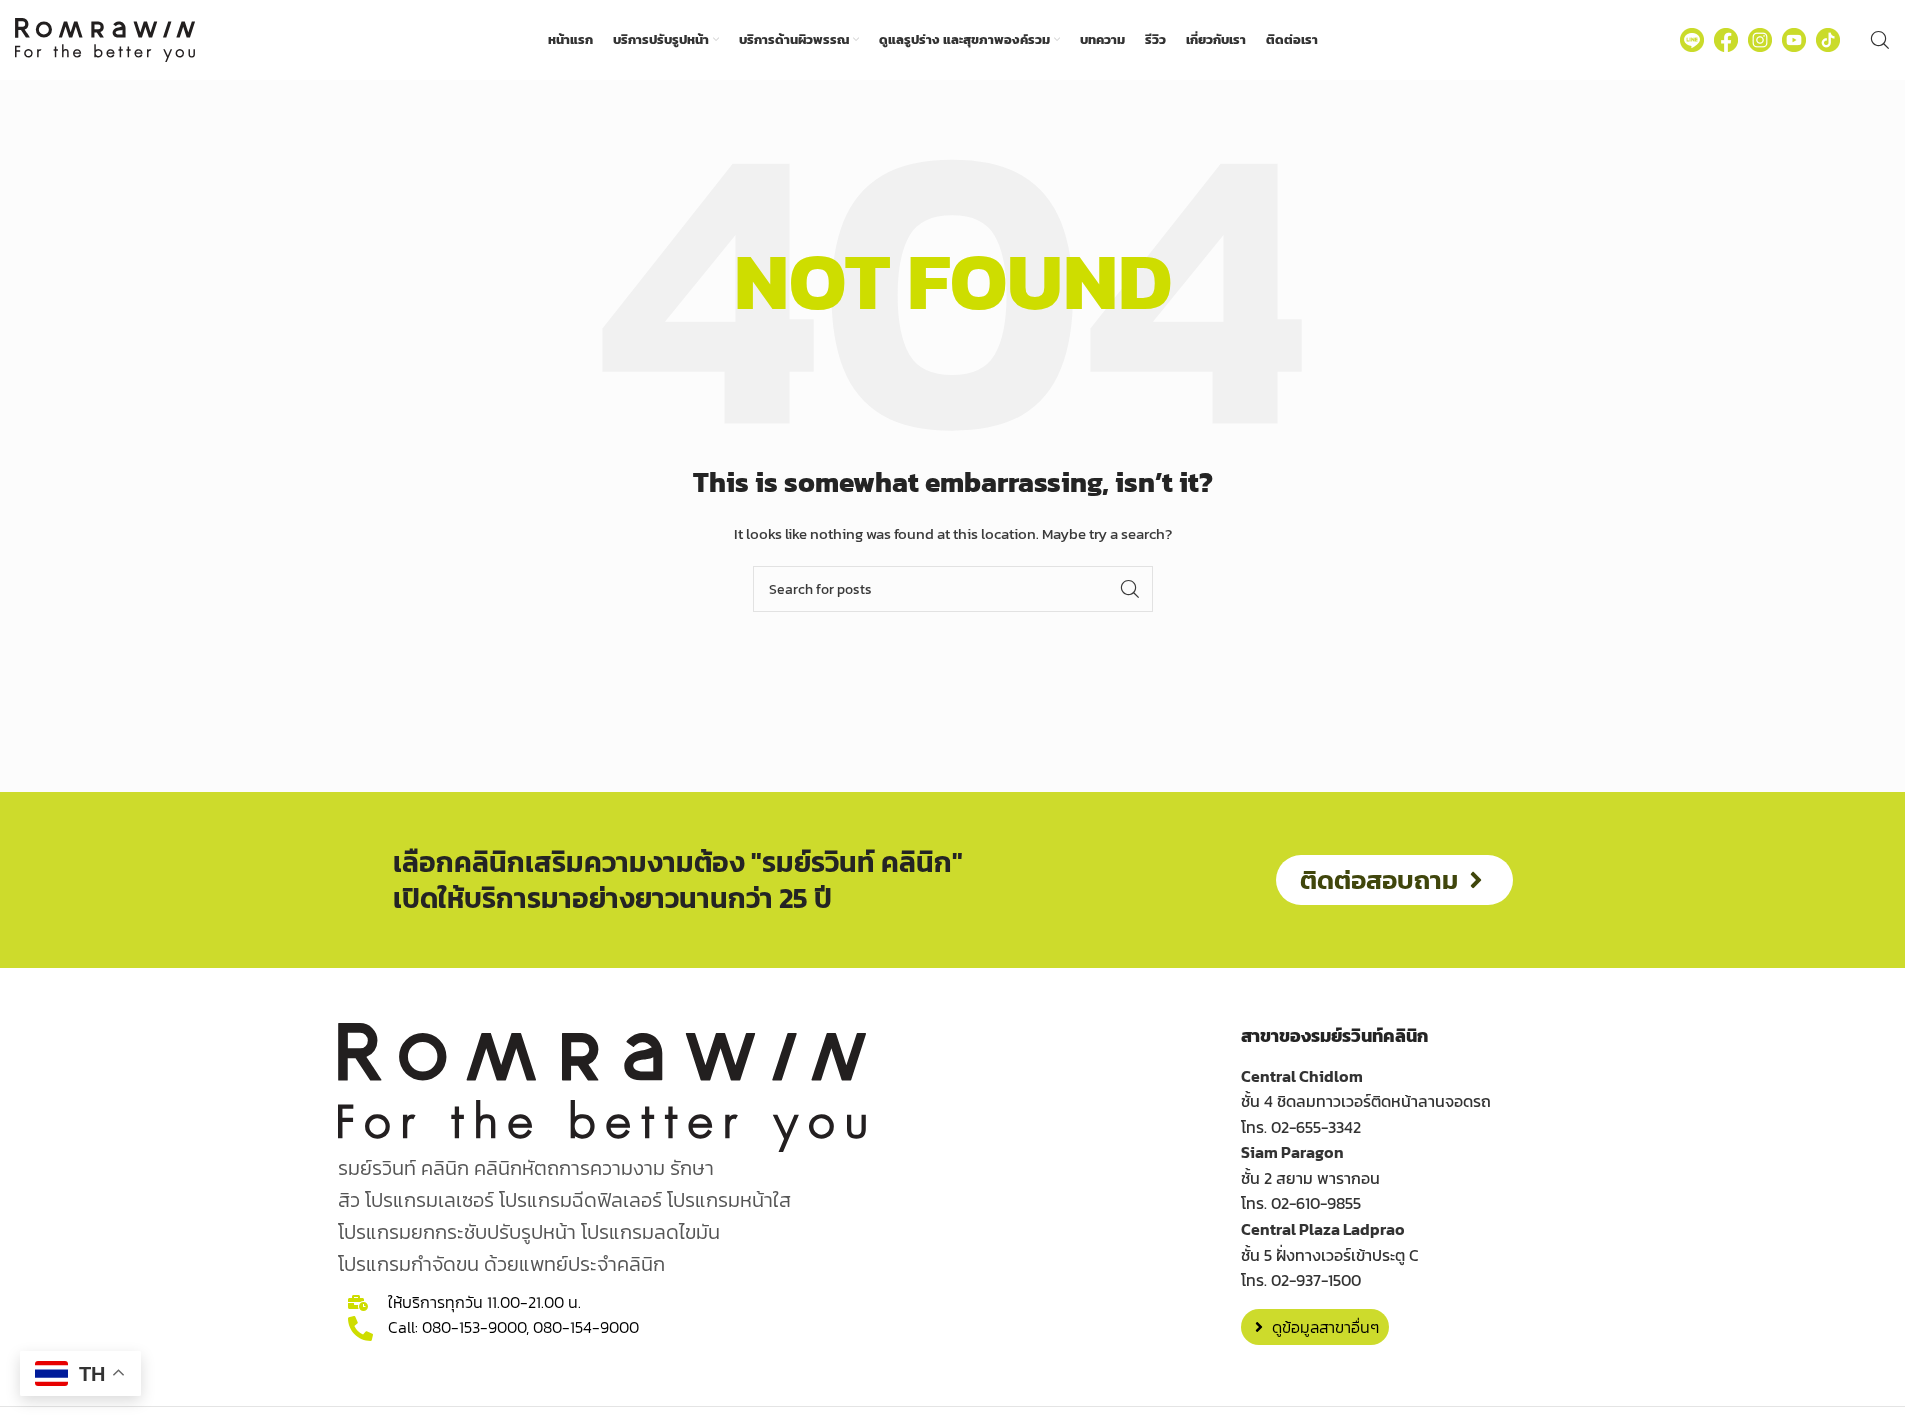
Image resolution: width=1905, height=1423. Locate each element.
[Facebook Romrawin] (1726, 40)
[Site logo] (105, 38)
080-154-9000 (586, 1327)
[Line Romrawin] (1692, 40)
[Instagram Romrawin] (1760, 40)
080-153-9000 (474, 1327)
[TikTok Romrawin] (1828, 40)
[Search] (1880, 40)
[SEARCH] (1130, 589)
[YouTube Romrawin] (1794, 40)
